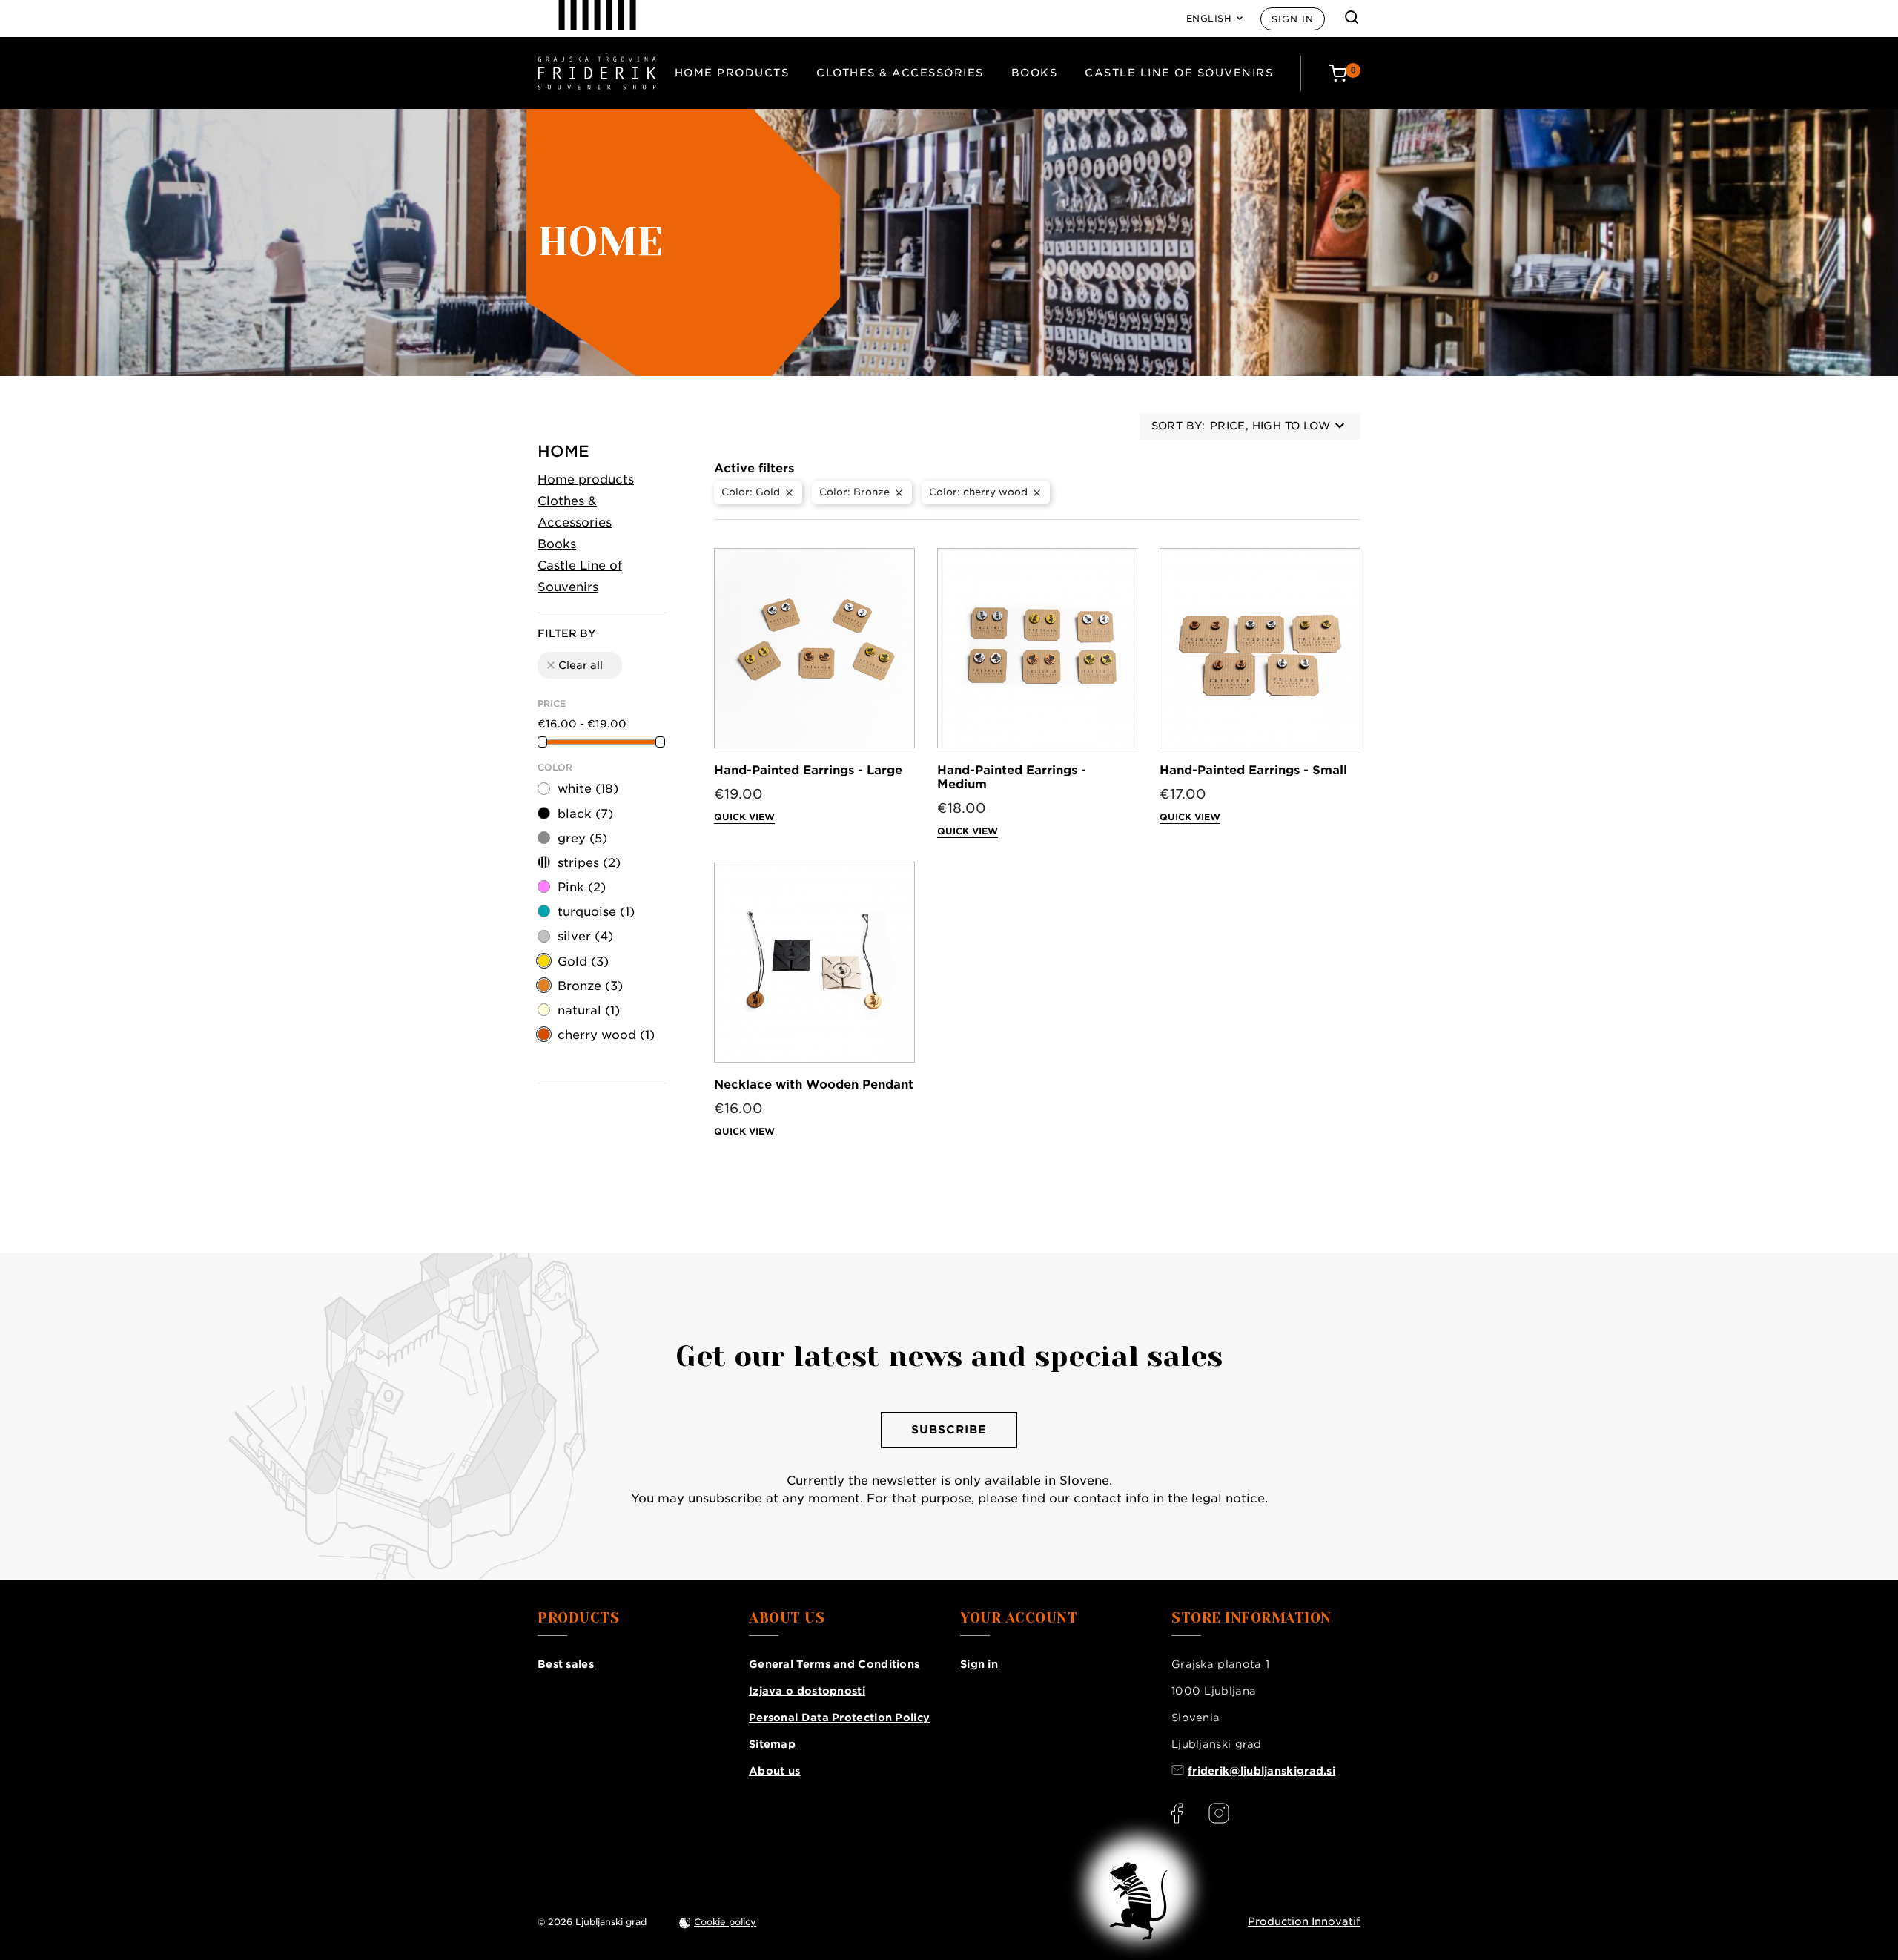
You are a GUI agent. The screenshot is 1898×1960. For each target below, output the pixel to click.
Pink (582, 887)
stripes (589, 863)
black (585, 814)
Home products (732, 73)
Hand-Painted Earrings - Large (808, 770)
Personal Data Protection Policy (839, 1718)
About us (774, 1771)
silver (585, 936)
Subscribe (949, 1430)
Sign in (1293, 19)
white (588, 789)
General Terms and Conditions (834, 1664)
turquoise (596, 912)
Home (563, 451)
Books (1035, 73)
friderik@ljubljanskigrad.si (1262, 1771)
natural (589, 1010)
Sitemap (772, 1744)
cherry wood (606, 1035)
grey (582, 838)
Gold (583, 961)
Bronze (590, 986)
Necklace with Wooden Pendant (814, 1085)
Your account (1019, 1618)
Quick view (744, 817)
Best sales (566, 1664)
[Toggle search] (1352, 17)
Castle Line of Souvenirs (1179, 73)
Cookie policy (725, 1922)
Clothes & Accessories (900, 73)
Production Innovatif (1304, 1921)
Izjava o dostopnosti (807, 1691)
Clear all (574, 665)
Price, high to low (1270, 426)
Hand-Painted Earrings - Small (1253, 770)
